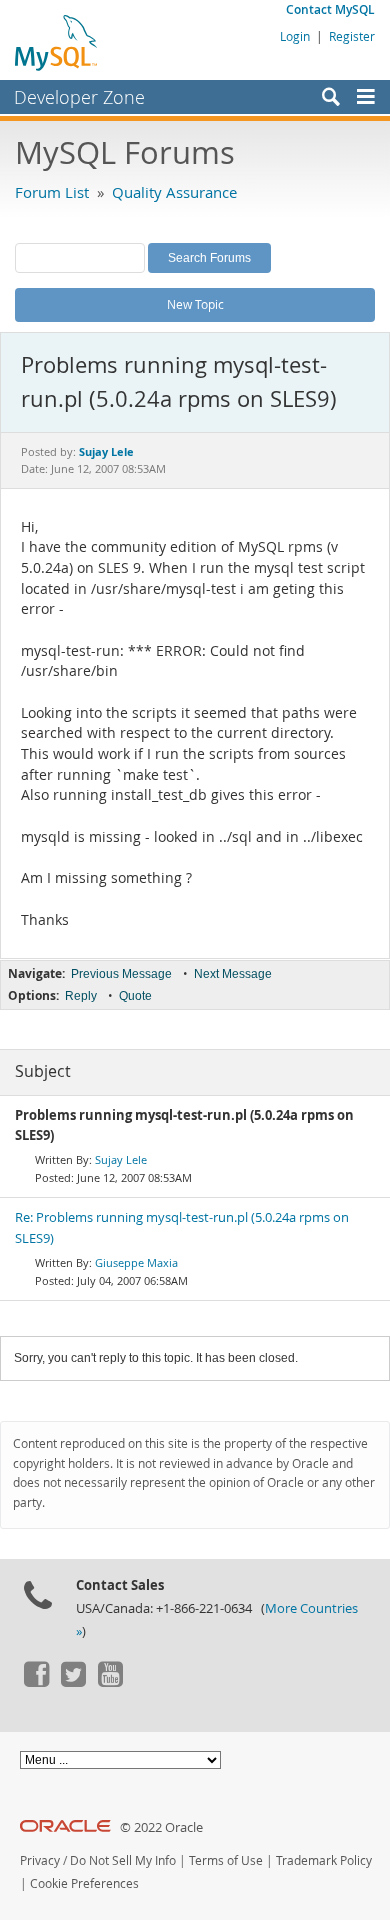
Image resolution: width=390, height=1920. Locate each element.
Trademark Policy (324, 1860)
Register (352, 36)
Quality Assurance (174, 192)
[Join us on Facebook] (36, 1682)
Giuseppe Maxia (136, 1262)
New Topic (195, 304)
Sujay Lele (121, 1159)
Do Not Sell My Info (123, 1860)
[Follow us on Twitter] (73, 1682)
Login (295, 36)
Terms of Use (226, 1860)
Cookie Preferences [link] (84, 1883)
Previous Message (121, 974)
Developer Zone (79, 97)
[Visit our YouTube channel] (110, 1682)
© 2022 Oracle (161, 1827)
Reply (81, 996)
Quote (135, 996)
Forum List (52, 192)
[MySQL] (57, 42)
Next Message (233, 974)
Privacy (40, 1860)
